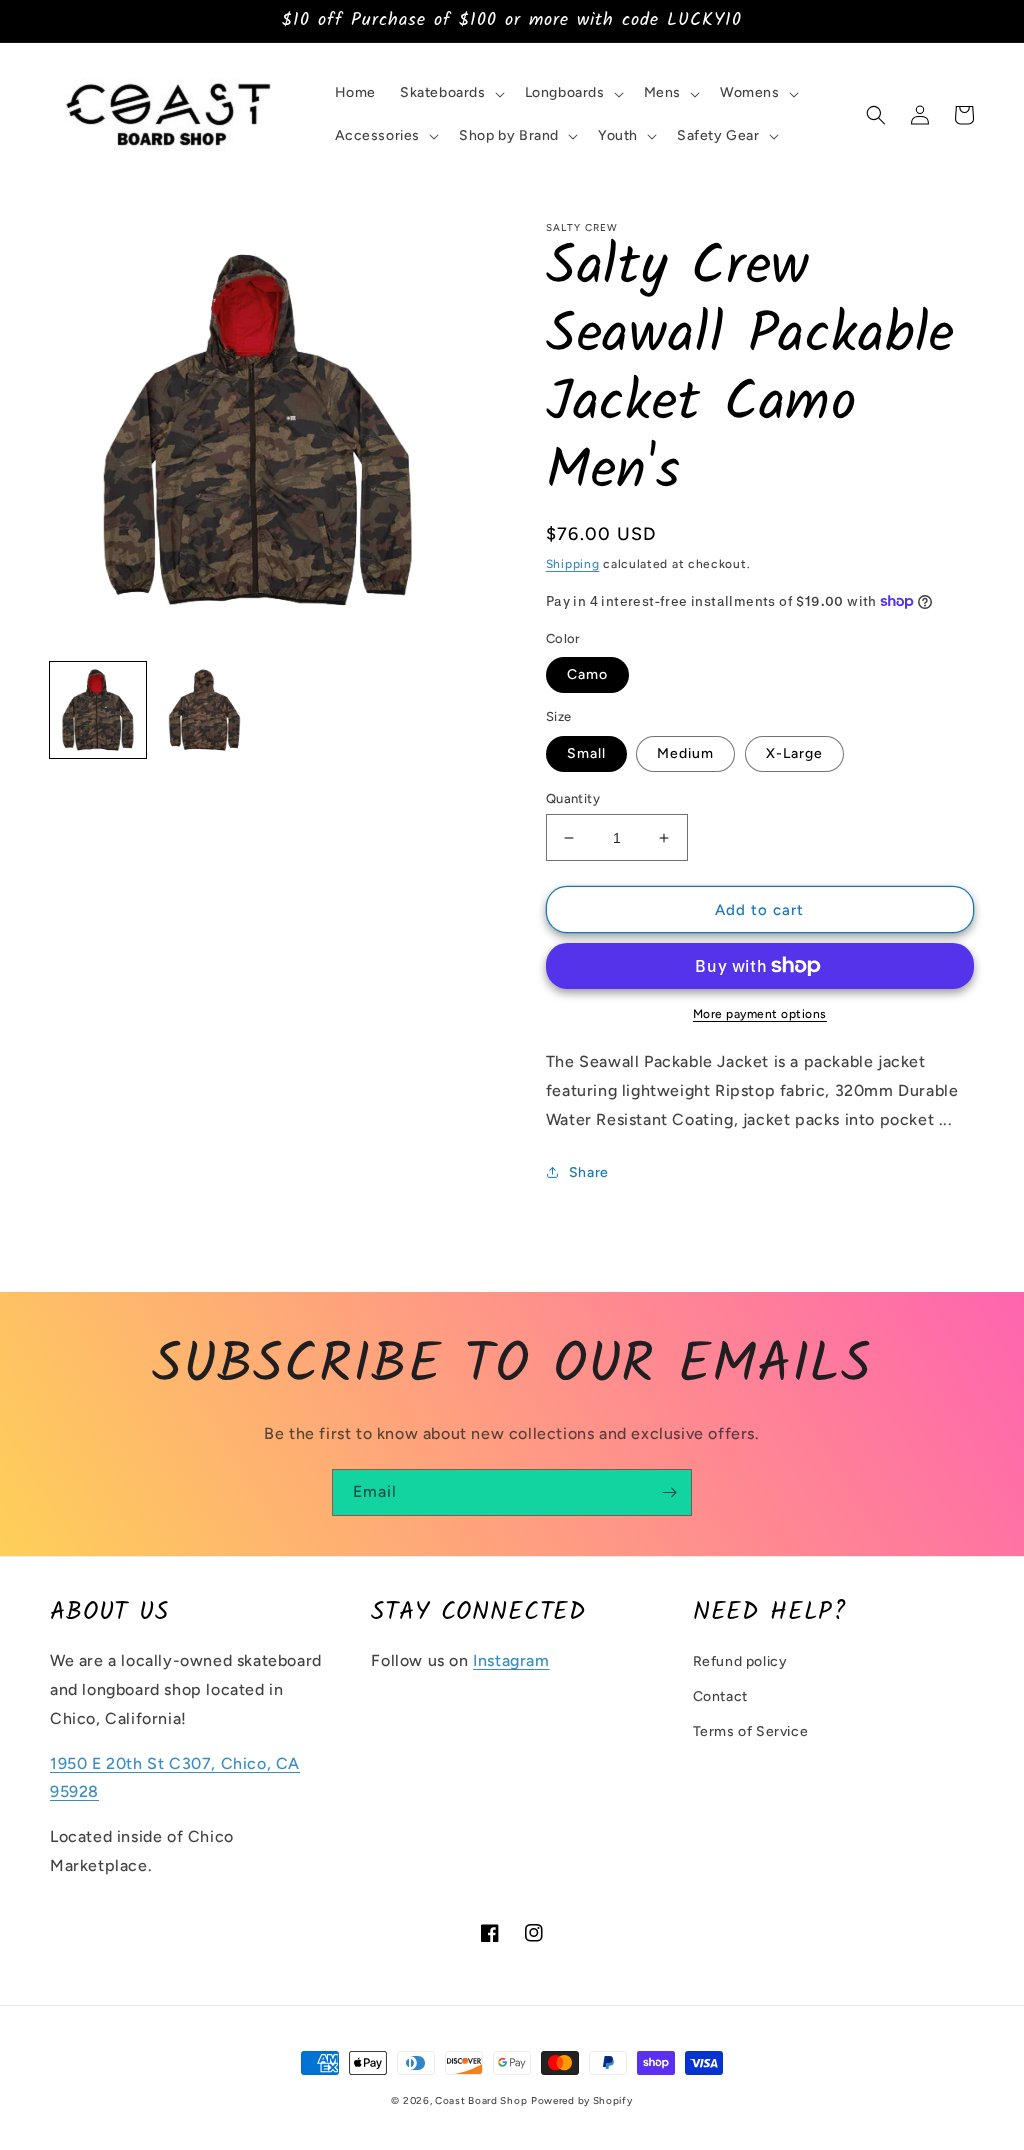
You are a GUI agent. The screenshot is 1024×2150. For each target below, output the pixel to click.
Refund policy (740, 1661)
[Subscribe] (669, 1492)
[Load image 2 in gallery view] (204, 710)
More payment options (760, 1014)
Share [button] (589, 1172)
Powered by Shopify (582, 2100)
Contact (720, 1696)
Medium (685, 753)
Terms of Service (751, 1731)
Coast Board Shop (481, 2100)
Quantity (573, 798)
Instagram (511, 1660)
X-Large (794, 753)
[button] (450, 93)
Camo (587, 674)
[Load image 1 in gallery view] (98, 710)
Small (586, 753)
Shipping (573, 564)
